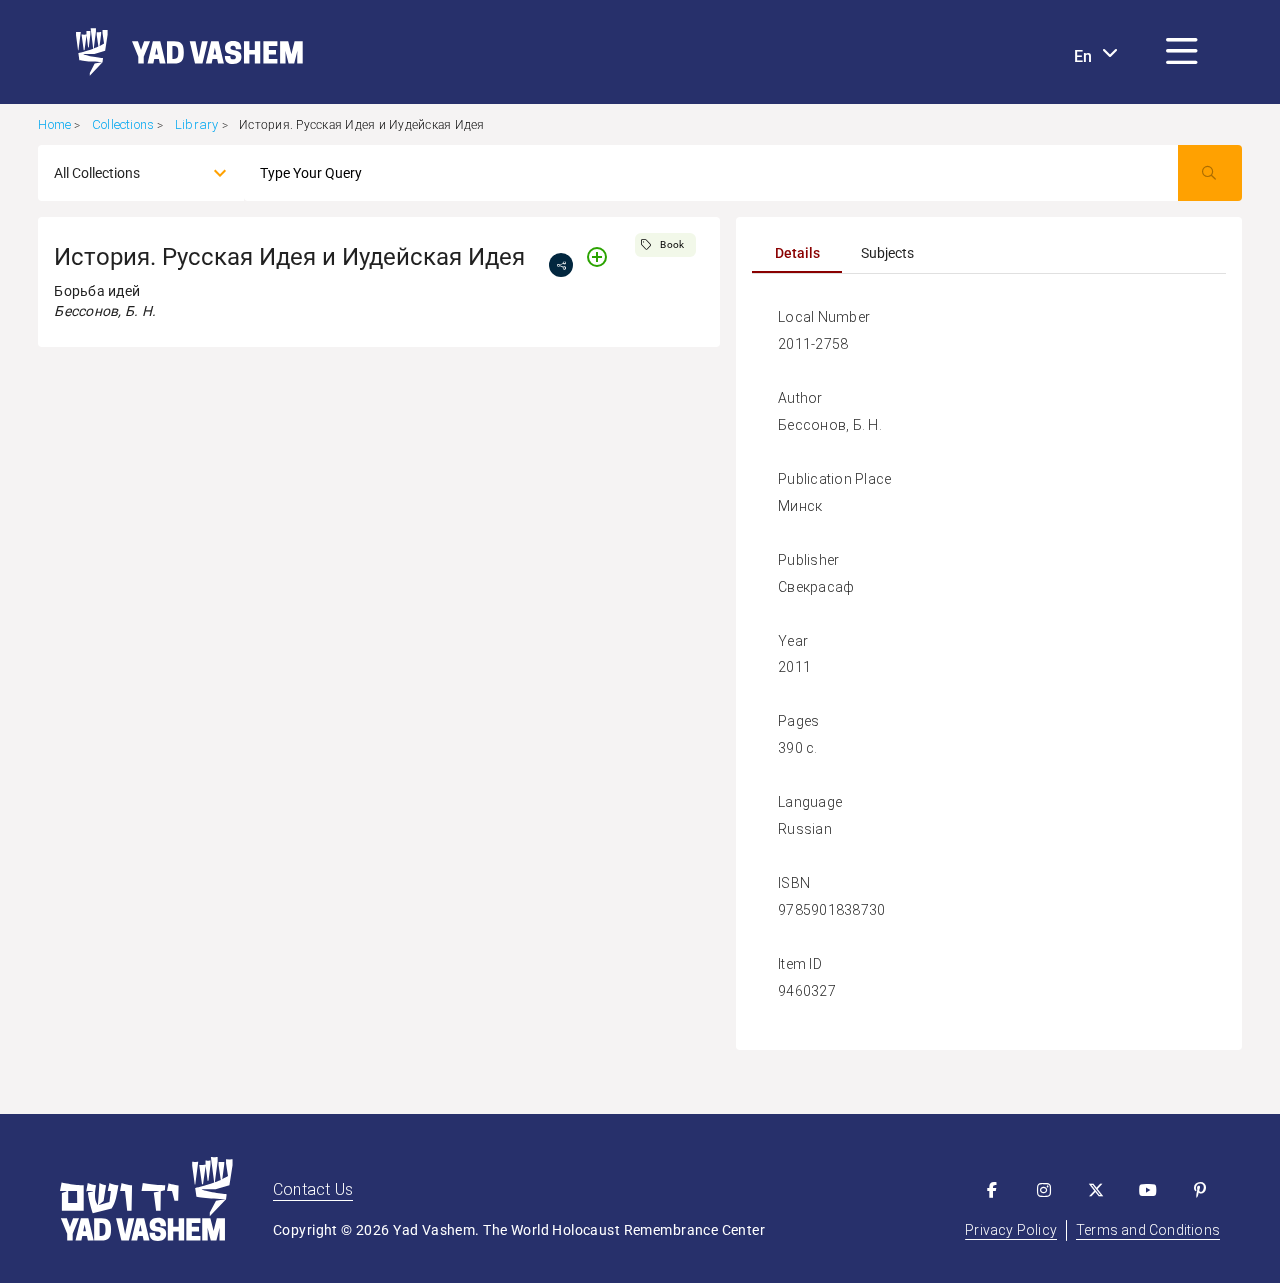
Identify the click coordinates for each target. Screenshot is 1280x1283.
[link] (181, 52)
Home (54, 124)
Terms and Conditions (1148, 1230)
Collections (123, 124)
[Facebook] (992, 1190)
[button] (1182, 52)
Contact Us (313, 1189)
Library (196, 124)
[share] (561, 265)
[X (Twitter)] (1096, 1190)
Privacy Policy (1011, 1230)
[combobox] (123, 173)
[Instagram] (1044, 1190)
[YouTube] (1148, 1190)
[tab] (797, 253)
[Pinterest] (1200, 1190)
